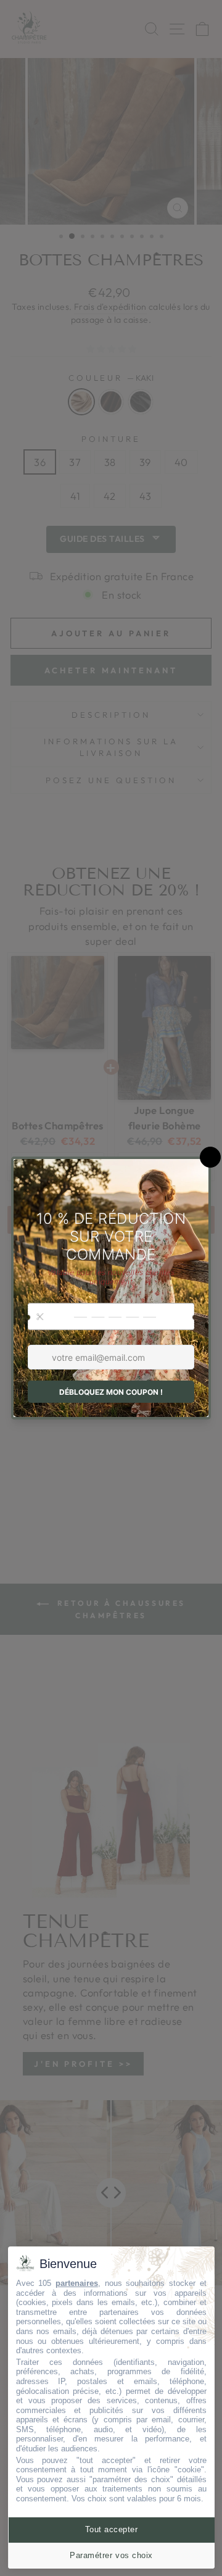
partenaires (77, 2283)
